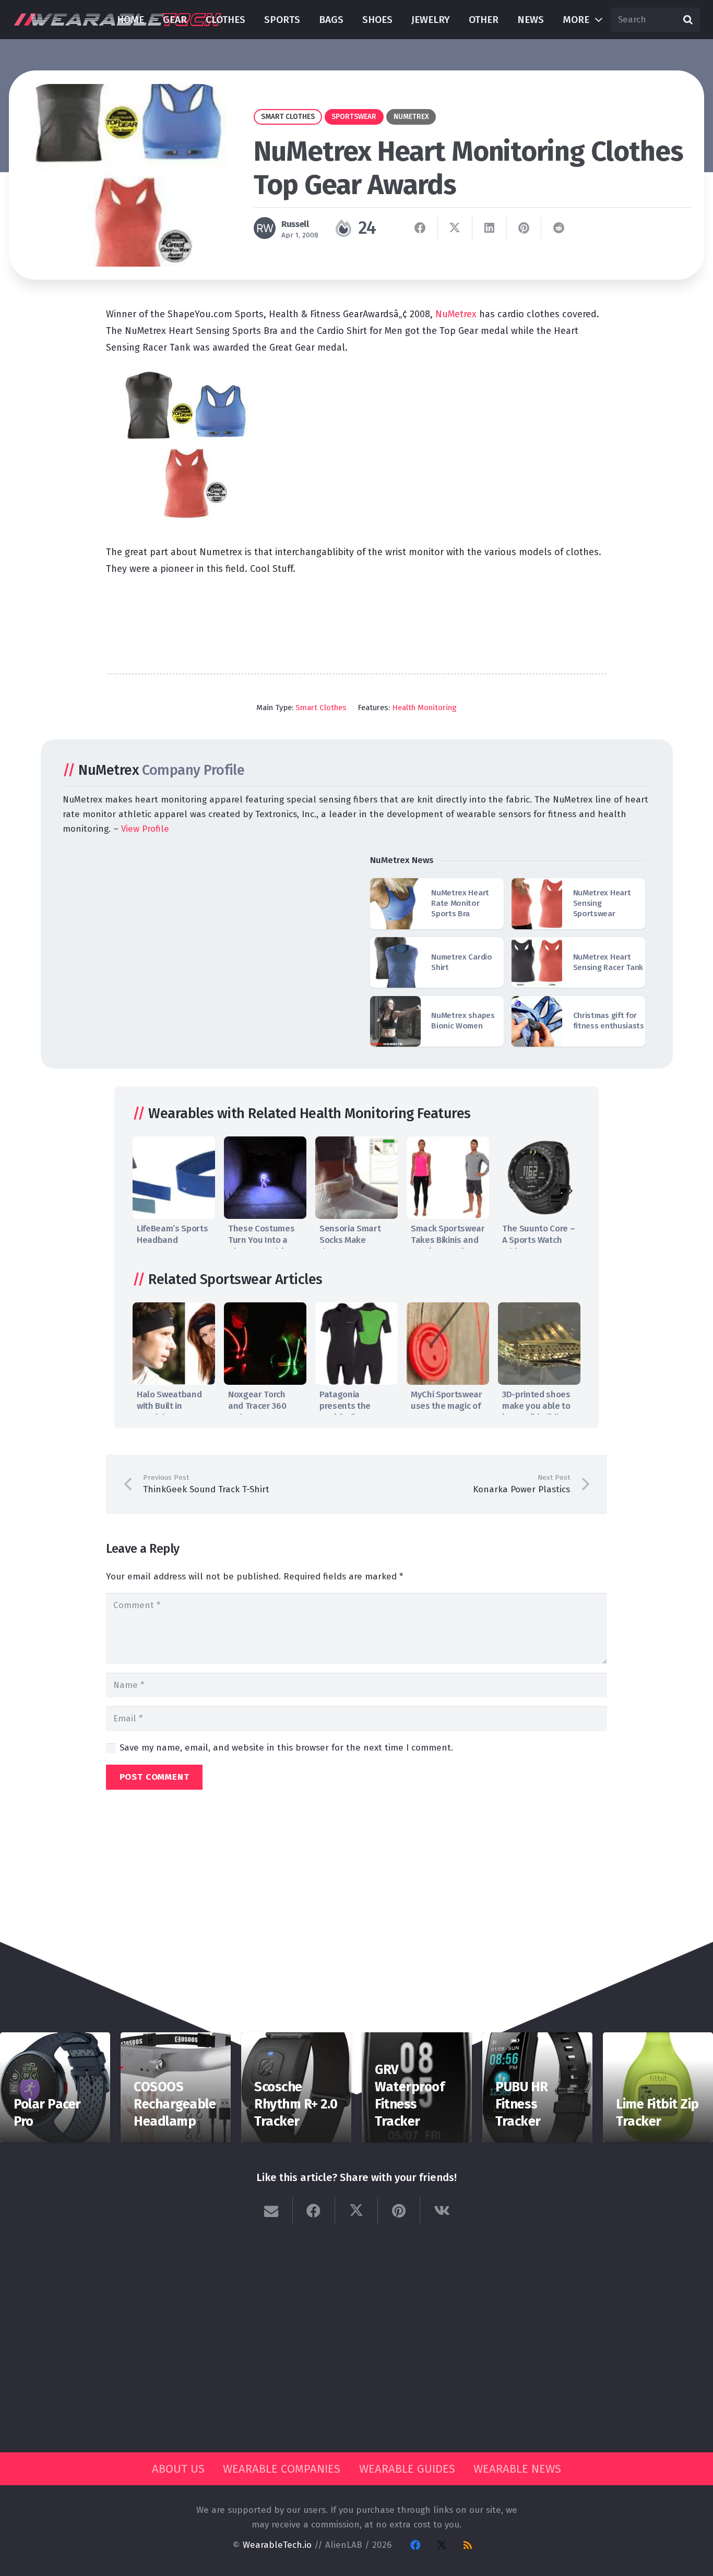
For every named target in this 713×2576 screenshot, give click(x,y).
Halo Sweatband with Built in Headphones (169, 1406)
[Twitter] (442, 2545)
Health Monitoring (424, 708)
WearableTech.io (277, 2545)
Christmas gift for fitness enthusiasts (609, 1021)
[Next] (569, 1190)
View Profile (145, 829)
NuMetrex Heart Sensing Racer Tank (608, 962)
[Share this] (420, 228)
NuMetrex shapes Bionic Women (463, 1021)
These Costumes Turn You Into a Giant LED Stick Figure (261, 1246)
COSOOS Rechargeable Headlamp (175, 2104)
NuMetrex (457, 314)
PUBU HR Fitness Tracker (521, 2104)
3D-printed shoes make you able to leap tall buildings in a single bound (538, 1412)
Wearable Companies (282, 2469)
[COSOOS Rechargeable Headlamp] (176, 2039)
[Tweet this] (455, 228)
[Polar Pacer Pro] (55, 2039)
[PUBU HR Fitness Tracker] (537, 2039)
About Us (178, 2469)
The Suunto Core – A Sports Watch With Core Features (539, 1240)
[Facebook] (415, 2545)
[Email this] (271, 2211)
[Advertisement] (356, 619)
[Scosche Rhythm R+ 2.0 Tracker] (296, 2039)
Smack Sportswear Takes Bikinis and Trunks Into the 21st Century (448, 1246)
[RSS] (468, 2545)
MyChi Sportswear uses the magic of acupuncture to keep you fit (447, 1412)
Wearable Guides (407, 2469)
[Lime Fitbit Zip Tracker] (658, 2039)
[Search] (688, 20)
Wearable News (517, 2469)
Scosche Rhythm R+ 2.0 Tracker (296, 2104)
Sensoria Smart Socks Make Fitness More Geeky (350, 1246)
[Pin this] (524, 228)
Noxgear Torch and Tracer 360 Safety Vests (257, 1406)
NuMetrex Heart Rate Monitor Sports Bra (460, 903)
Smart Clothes (321, 708)
